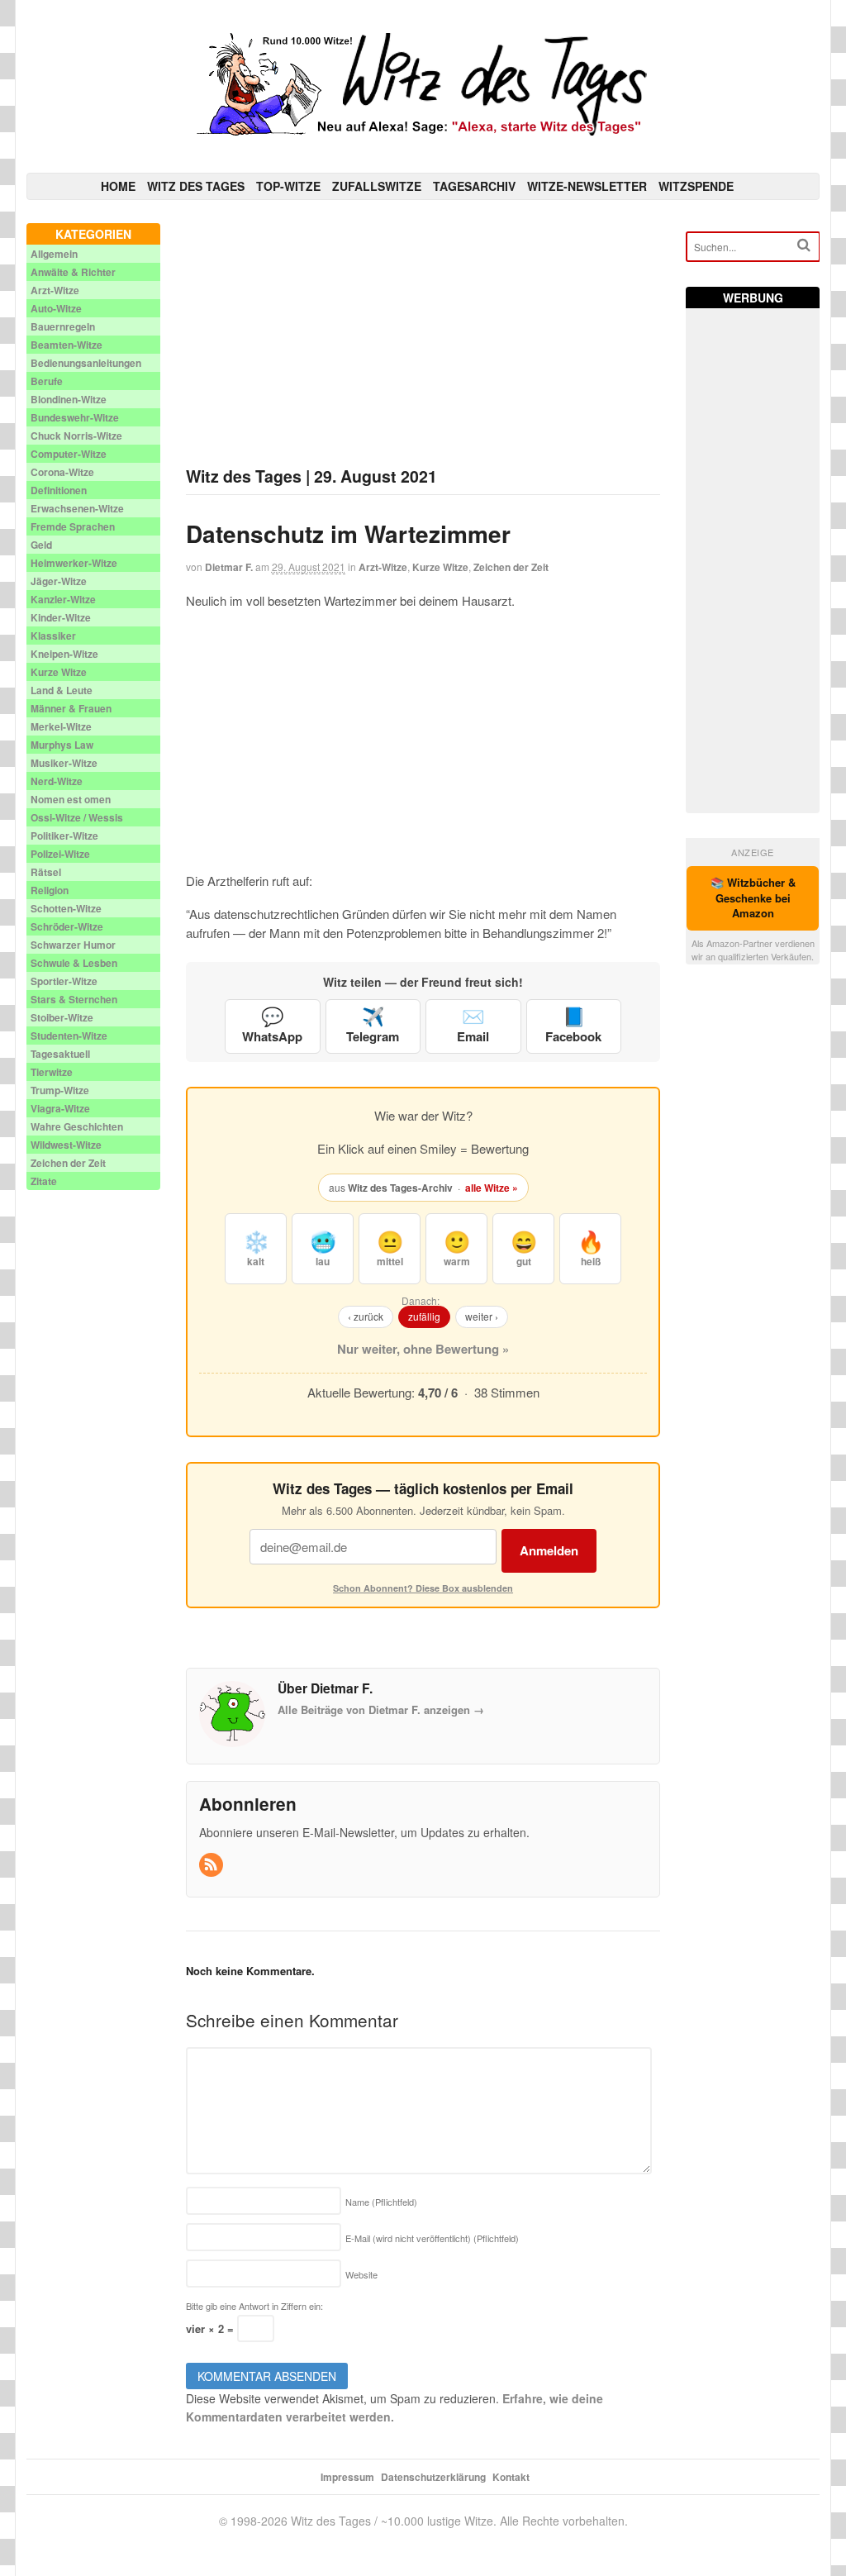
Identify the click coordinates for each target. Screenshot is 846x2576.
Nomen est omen (71, 799)
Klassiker (53, 636)
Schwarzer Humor (73, 945)
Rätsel (46, 872)
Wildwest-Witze (66, 1145)
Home (118, 186)
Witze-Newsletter (587, 186)
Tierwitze (52, 1072)
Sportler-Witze (64, 981)
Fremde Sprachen (73, 526)
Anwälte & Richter (73, 272)
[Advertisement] (423, 339)
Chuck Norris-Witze (76, 436)
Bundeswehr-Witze (75, 417)
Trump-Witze (60, 1090)
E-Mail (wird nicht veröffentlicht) (432, 2238)
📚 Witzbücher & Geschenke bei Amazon (753, 898)
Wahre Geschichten (77, 1126)
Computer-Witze (69, 454)
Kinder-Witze (61, 617)
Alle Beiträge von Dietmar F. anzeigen (381, 1709)
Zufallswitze (377, 186)
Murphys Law (62, 745)
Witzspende (696, 186)
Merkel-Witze (61, 726)
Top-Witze (288, 186)
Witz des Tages (196, 186)
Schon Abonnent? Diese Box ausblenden (423, 1588)
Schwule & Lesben (74, 963)
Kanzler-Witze (63, 599)
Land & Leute (62, 690)
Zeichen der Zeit (511, 567)
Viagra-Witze (60, 1108)
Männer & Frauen (71, 708)
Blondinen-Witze (69, 399)
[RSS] (212, 1865)
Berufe (47, 381)
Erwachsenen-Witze (77, 508)
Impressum (347, 2477)
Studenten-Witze (69, 1036)
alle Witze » (492, 1188)
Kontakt (511, 2477)
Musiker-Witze (64, 763)
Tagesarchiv (474, 186)
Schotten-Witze (66, 908)
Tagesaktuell (60, 1054)
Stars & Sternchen (74, 999)
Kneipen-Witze (64, 654)
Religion (50, 890)
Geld (41, 545)
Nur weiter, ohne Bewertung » (423, 1349)
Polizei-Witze (60, 854)
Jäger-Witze (59, 581)
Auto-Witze (56, 308)
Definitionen (59, 490)
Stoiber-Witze (62, 1017)
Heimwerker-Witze (74, 563)
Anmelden (549, 1550)
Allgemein (54, 254)
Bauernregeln (63, 326)
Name (381, 2202)
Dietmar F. (229, 567)
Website (361, 2274)
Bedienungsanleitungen (86, 363)
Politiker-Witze (64, 836)
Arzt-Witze (383, 567)
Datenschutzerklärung (433, 2477)
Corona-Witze (62, 472)
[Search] (804, 245)
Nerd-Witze (57, 781)
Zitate (44, 1181)
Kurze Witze (440, 567)
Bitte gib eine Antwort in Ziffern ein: (254, 2306)
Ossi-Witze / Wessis (77, 817)
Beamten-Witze (67, 345)
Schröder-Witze (67, 926)
